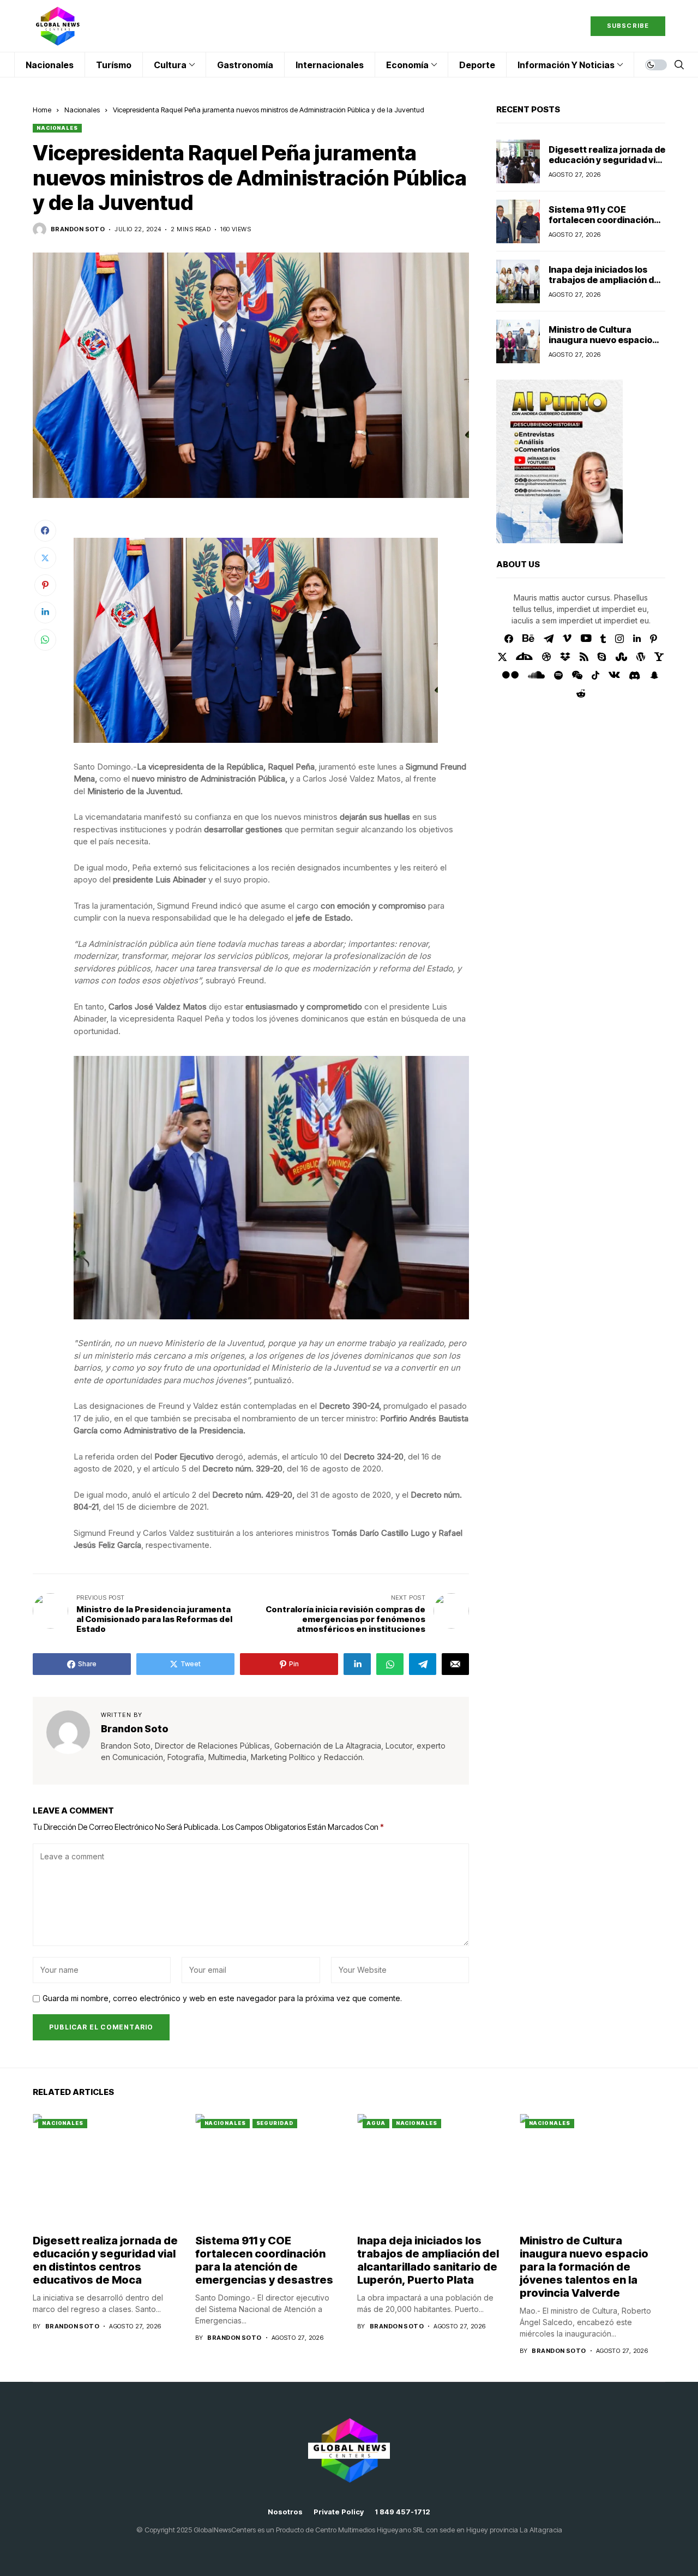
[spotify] (558, 675)
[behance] (528, 639)
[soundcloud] (536, 675)
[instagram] (619, 639)
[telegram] (549, 639)
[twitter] (503, 657)
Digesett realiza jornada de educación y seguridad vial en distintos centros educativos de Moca (607, 165)
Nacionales (82, 110)
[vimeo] (567, 639)
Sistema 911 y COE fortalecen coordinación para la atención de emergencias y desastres (604, 225)
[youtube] (586, 639)
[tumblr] (603, 639)
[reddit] (581, 693)
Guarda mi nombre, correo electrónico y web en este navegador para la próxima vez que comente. (222, 1998)
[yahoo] (659, 657)
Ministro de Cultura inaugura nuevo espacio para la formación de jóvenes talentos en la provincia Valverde (584, 2267)
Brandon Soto (78, 229)
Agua (376, 2123)
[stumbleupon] (621, 657)
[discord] (634, 675)
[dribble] (546, 657)
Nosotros (285, 2512)
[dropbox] (565, 657)
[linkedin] (637, 639)
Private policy (339, 2512)
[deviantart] (524, 657)
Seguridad (275, 2123)
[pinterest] (654, 639)
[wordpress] (641, 657)
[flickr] (510, 675)
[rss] (584, 657)
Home (42, 110)
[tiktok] (595, 675)
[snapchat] (654, 675)
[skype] (602, 657)
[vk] (614, 675)
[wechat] (577, 675)
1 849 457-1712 (402, 2512)
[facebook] (509, 639)
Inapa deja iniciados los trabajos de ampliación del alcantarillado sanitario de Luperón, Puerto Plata (605, 285)
